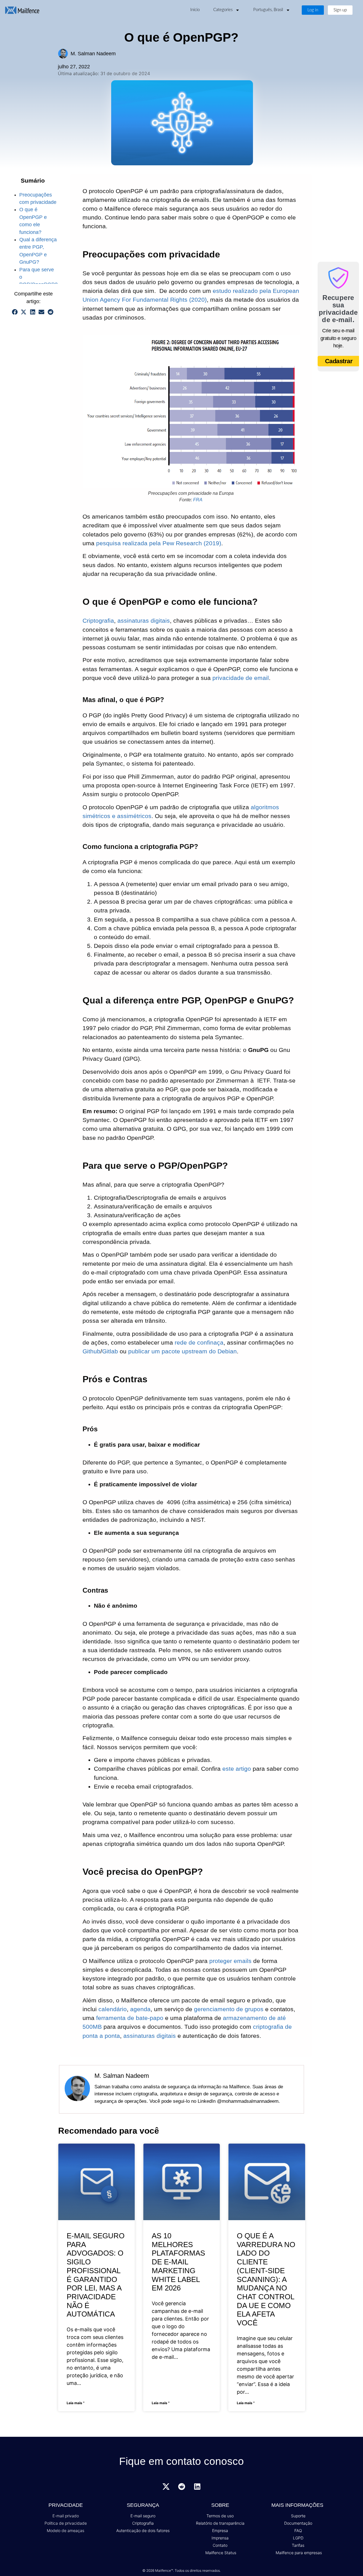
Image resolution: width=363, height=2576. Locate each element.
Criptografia (98, 621)
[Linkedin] (197, 2487)
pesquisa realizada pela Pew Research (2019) (159, 543)
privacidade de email (241, 678)
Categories (223, 10)
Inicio (195, 10)
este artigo (237, 1769)
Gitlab (110, 1351)
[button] (15, 312)
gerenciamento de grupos (229, 2009)
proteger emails (230, 1961)
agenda (140, 2009)
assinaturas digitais (144, 621)
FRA (198, 500)
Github (91, 1351)
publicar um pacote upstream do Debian (182, 1351)
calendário (113, 2009)
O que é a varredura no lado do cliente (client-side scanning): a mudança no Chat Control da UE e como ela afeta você (266, 2279)
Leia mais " (76, 2403)
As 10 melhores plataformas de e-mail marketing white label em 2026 (178, 2262)
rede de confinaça (199, 1342)
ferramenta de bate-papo (130, 2018)
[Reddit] (181, 2487)
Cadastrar (339, 361)
